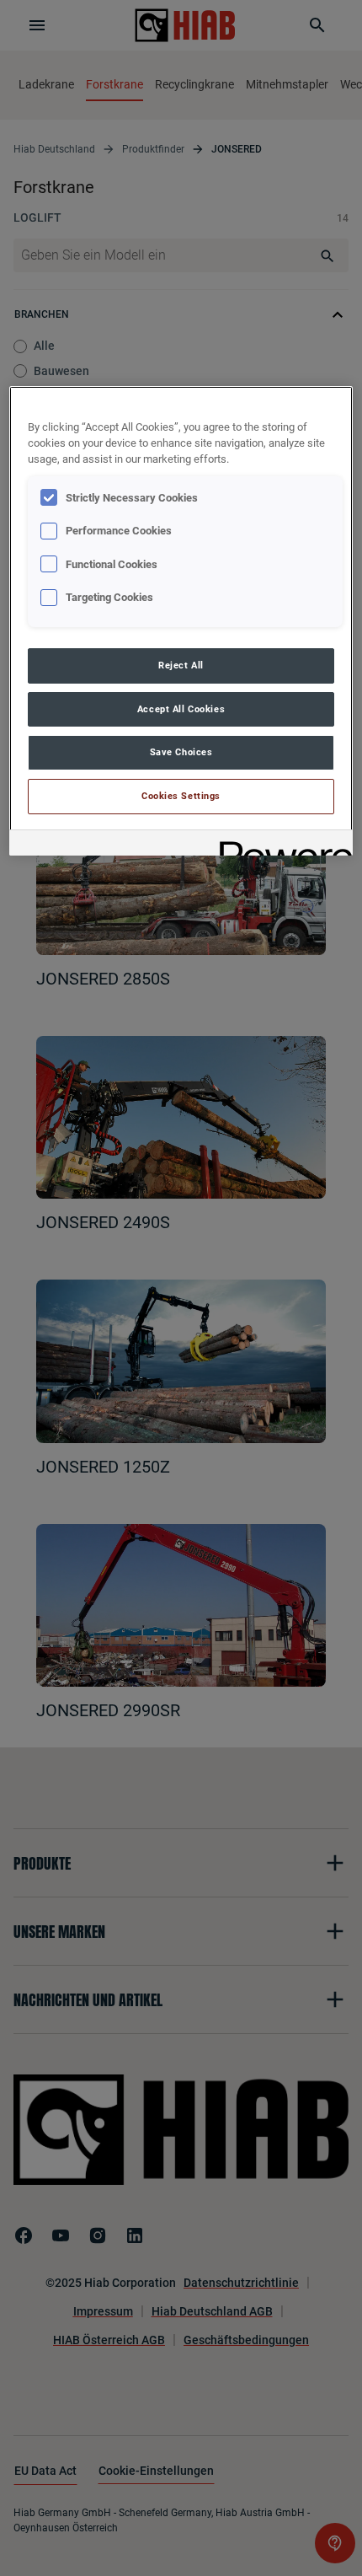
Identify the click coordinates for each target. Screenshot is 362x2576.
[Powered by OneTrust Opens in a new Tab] (280, 845)
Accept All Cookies (181, 709)
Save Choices (181, 752)
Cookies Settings (181, 796)
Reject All (181, 665)
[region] (181, 621)
